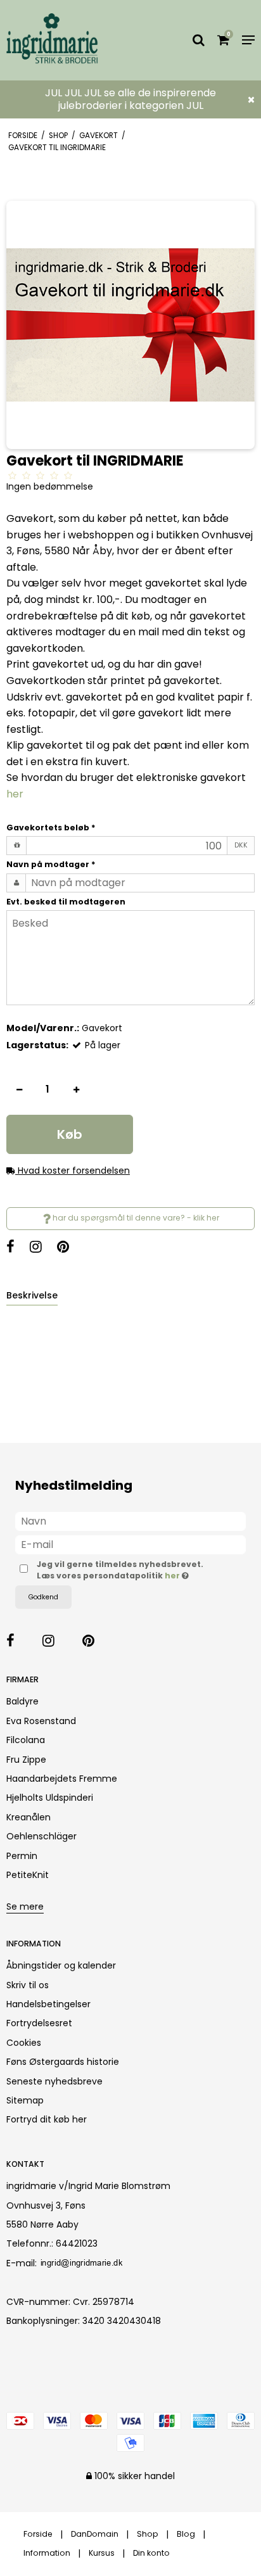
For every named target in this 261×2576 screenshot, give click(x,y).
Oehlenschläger (41, 1836)
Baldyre (22, 1701)
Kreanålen (29, 1817)
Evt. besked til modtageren (66, 902)
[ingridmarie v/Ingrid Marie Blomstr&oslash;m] (57, 40)
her (15, 794)
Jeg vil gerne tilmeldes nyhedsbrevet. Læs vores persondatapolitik (122, 1570)
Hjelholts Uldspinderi (50, 1798)
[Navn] (130, 1520)
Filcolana (26, 1740)
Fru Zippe (26, 1760)
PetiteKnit (28, 1875)
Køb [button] (70, 1134)
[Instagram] (42, 1248)
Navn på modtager (51, 864)
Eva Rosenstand (41, 1721)
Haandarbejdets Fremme (62, 1779)
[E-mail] (130, 1544)
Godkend (43, 1597)
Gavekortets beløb (51, 828)
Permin (22, 1856)
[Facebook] (17, 1248)
